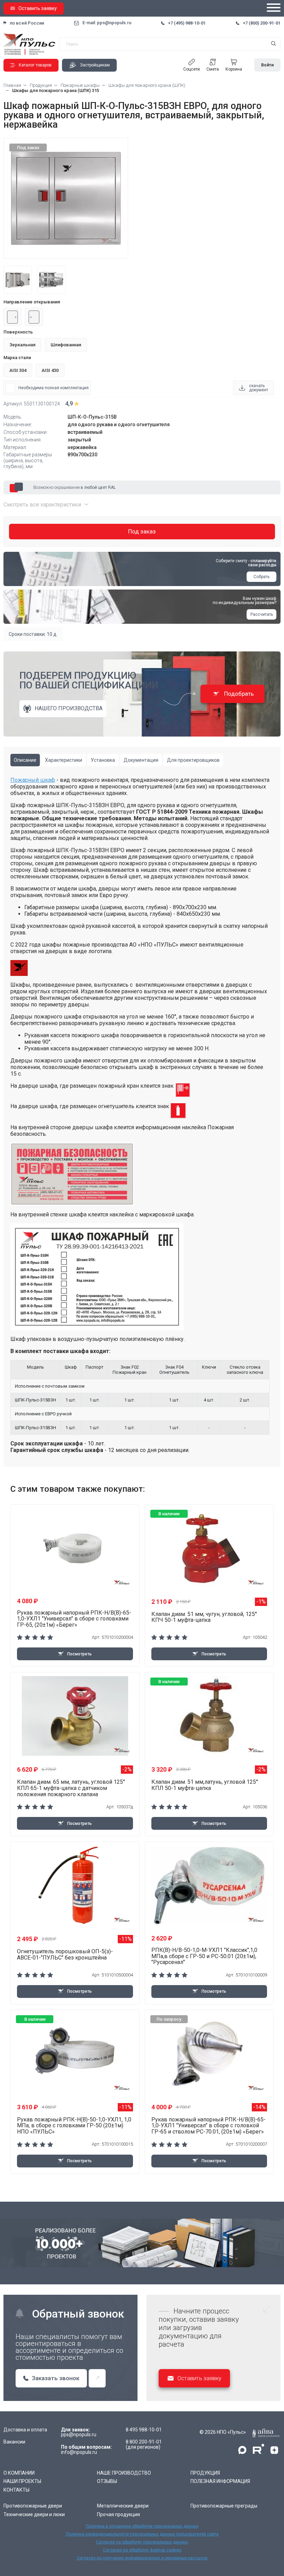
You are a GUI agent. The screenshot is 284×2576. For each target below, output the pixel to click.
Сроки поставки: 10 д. (33, 634)
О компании (19, 2473)
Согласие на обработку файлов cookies (142, 2550)
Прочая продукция (118, 2514)
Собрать (261, 577)
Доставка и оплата (25, 2430)
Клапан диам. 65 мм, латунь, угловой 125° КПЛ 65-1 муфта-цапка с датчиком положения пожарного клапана (71, 1788)
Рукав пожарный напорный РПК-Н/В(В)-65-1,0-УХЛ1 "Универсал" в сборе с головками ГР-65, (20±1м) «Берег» (74, 1619)
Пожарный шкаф (33, 780)
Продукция (205, 2473)
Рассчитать (262, 614)
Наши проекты (22, 2481)
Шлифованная (66, 345)
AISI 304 (18, 370)
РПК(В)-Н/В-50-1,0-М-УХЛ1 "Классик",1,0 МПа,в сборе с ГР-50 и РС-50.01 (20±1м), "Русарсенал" (204, 1956)
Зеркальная (22, 345)
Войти (267, 65)
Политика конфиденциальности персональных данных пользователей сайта (142, 2534)
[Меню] (274, 8)
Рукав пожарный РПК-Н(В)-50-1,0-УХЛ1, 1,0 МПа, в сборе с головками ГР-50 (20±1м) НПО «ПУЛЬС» (74, 2126)
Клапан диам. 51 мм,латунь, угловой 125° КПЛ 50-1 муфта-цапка (205, 1785)
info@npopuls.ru (79, 2452)
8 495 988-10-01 (144, 2430)
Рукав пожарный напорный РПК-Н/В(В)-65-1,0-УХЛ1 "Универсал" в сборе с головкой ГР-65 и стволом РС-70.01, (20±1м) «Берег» (208, 2126)
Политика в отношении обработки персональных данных (142, 2526)
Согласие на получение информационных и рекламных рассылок (142, 2558)
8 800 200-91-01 (144, 2442)
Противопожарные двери (33, 2506)
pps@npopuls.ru (79, 2435)
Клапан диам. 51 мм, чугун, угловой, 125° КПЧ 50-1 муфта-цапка (204, 1617)
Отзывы (107, 2481)
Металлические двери (123, 2506)
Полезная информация (220, 2481)
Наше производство (124, 2473)
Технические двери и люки (34, 2514)
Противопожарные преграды (224, 2506)
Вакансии (14, 2442)
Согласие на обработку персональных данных (142, 2542)
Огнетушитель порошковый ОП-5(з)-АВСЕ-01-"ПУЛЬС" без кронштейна (65, 1954)
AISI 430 (50, 370)
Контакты (16, 2490)
